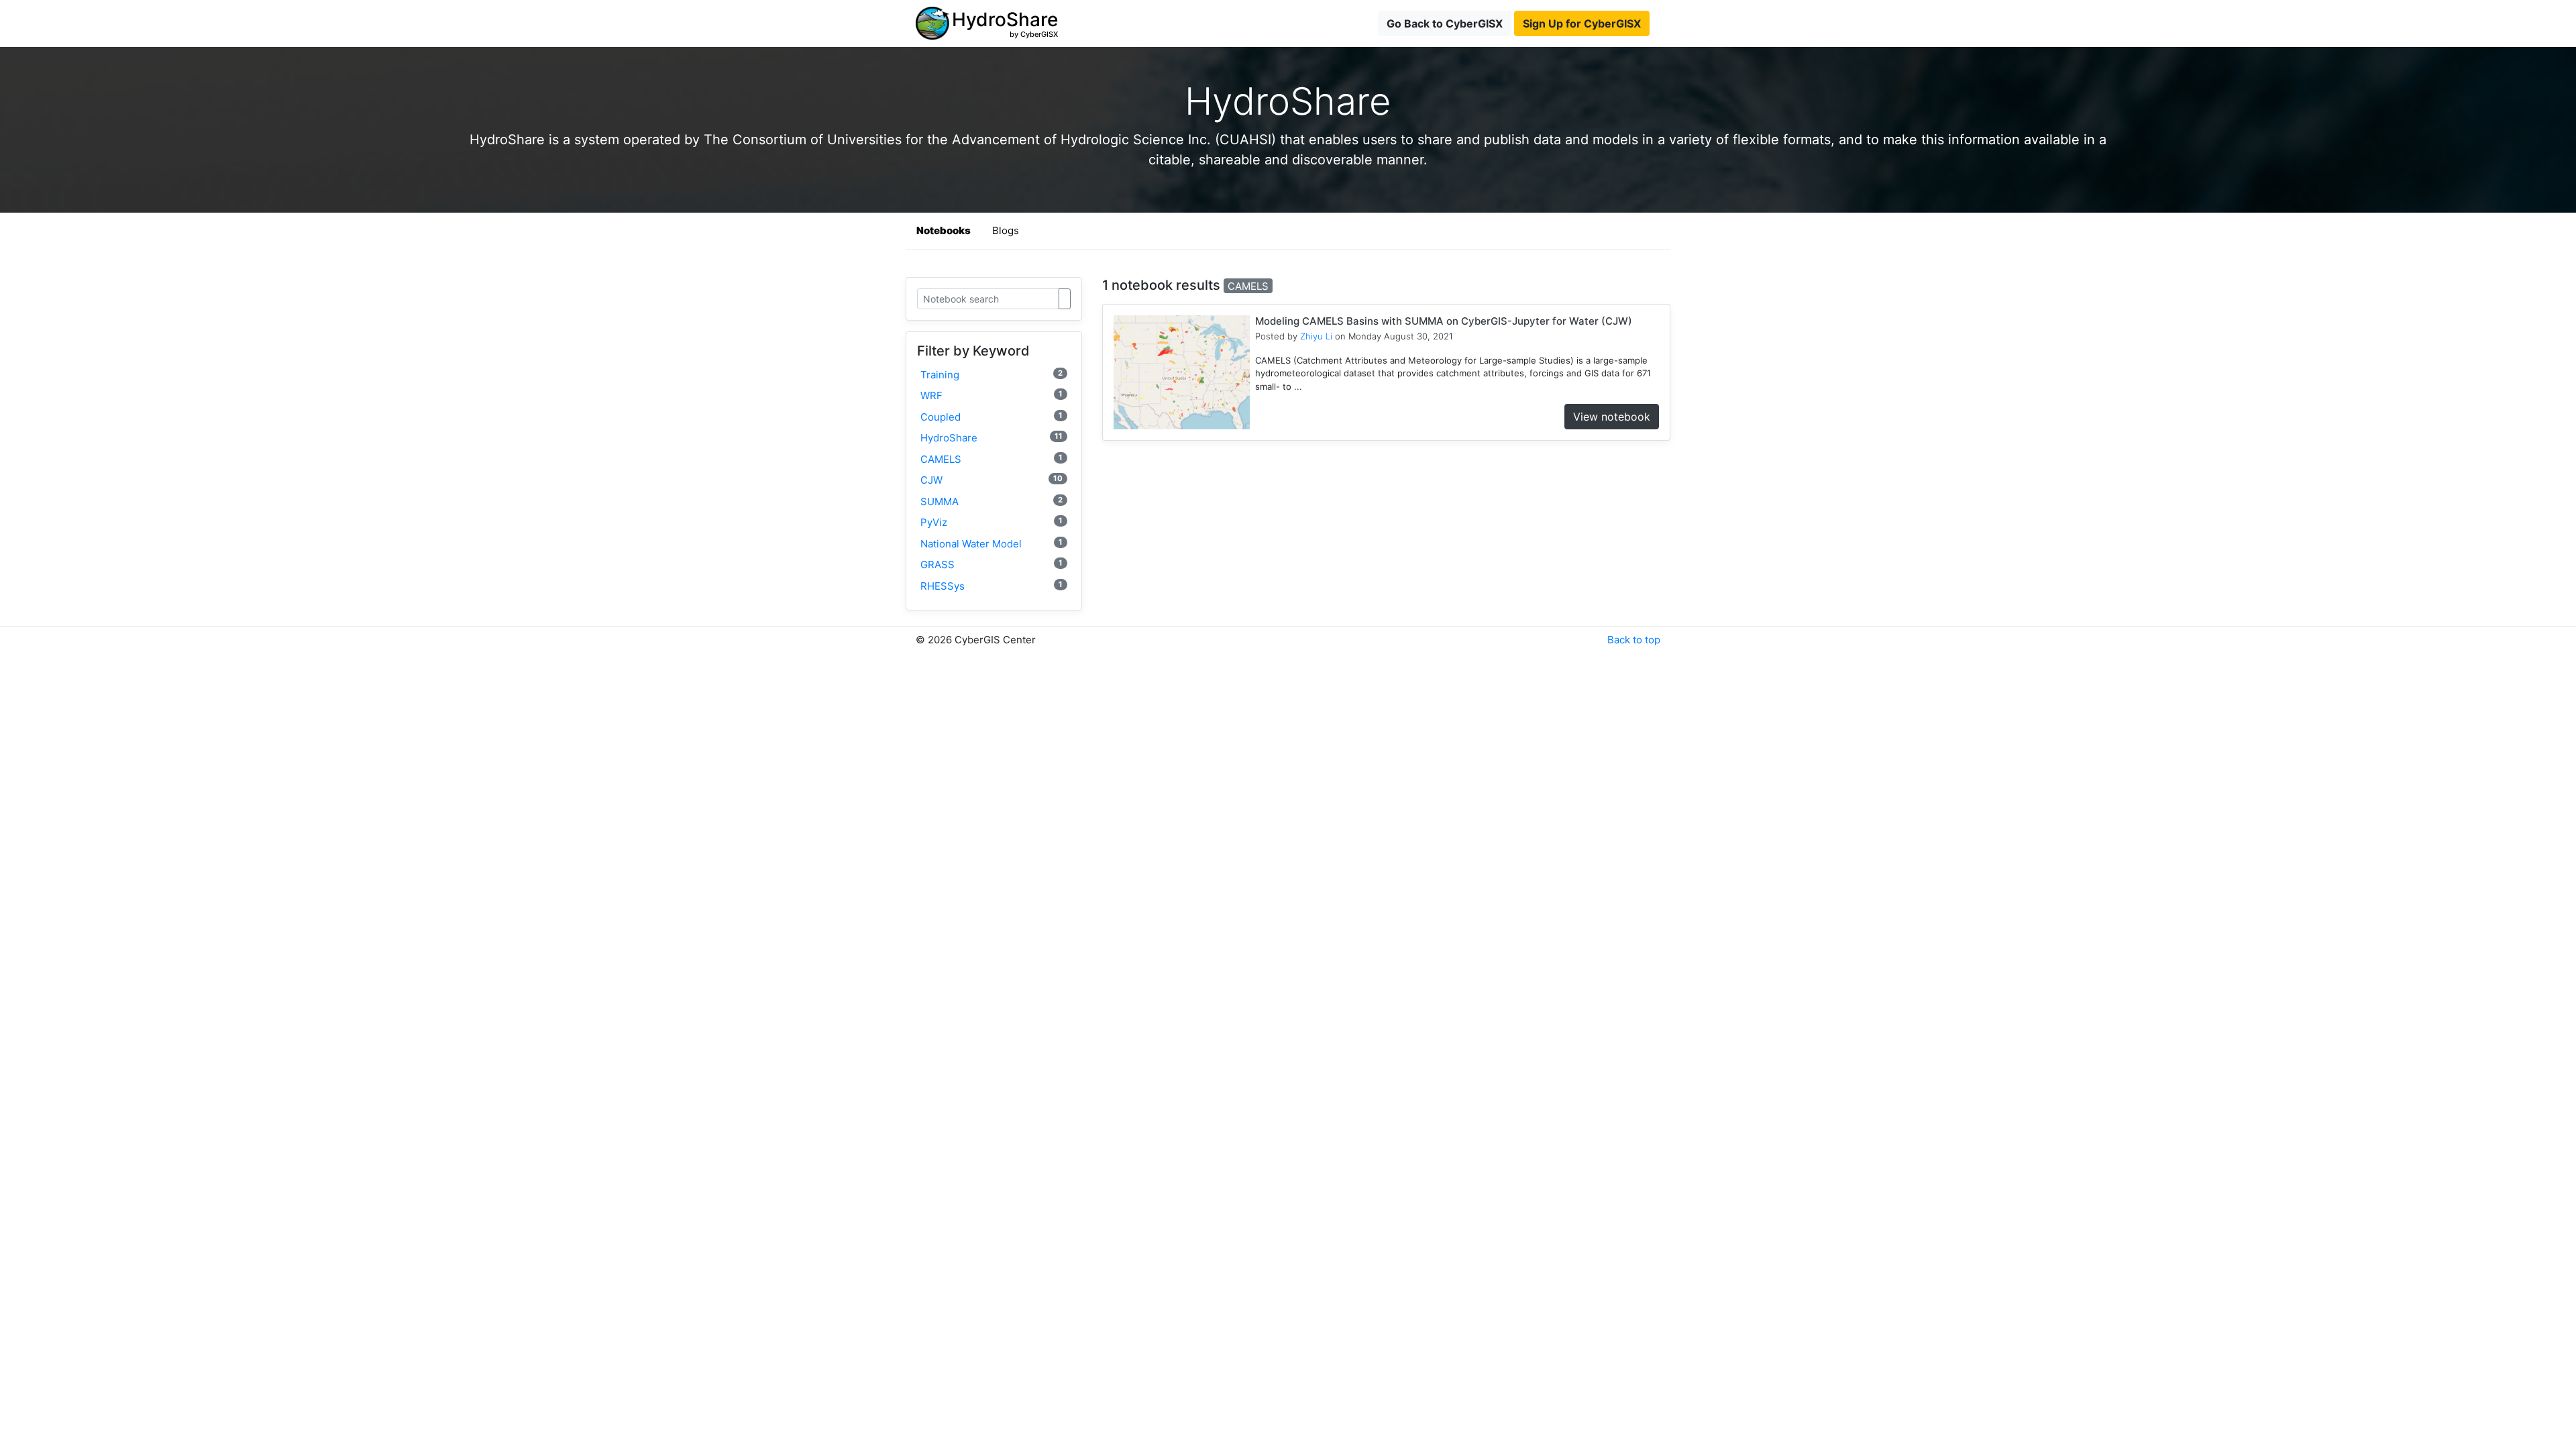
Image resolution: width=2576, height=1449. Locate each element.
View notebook (1612, 417)
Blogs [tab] (1006, 230)
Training (991, 375)
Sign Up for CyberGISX (1582, 23)
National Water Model (991, 544)
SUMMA (991, 501)
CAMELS (991, 459)
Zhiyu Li (1316, 336)
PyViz (991, 522)
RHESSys (991, 586)
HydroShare (991, 438)
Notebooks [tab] (944, 230)
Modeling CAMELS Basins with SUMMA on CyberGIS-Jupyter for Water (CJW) (1444, 321)
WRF (991, 395)
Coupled (991, 417)
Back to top (1634, 640)
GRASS (991, 565)
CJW (991, 480)
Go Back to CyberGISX (1445, 23)
